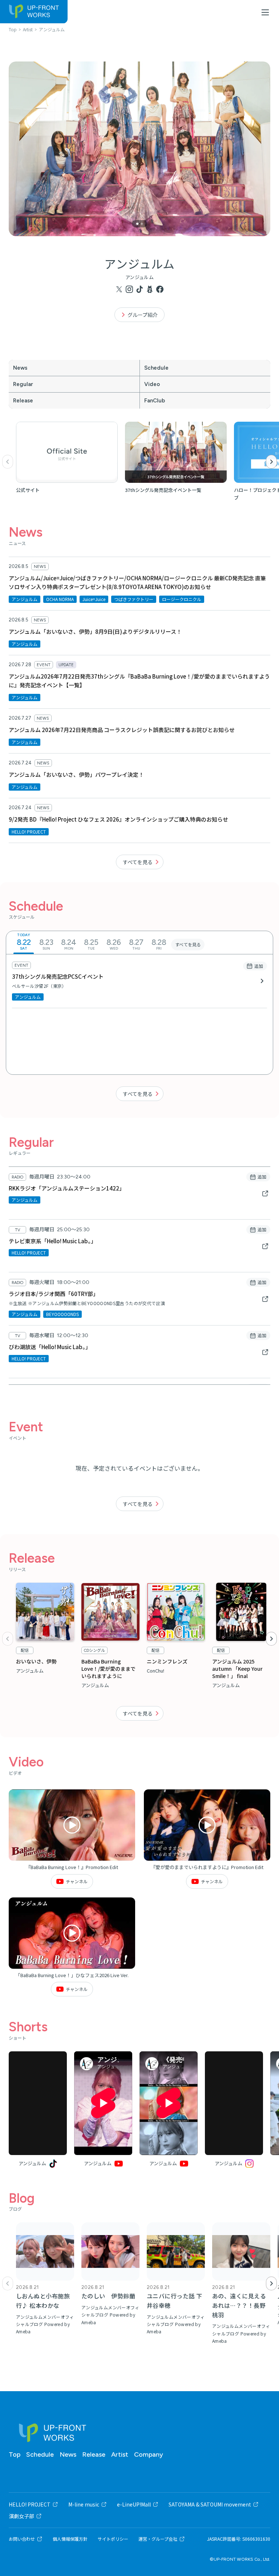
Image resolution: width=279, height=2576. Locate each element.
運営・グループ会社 (158, 2539)
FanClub (155, 401)
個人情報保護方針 (70, 2539)
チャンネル (77, 1881)
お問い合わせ (22, 2539)
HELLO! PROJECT (30, 2504)
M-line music (84, 2504)
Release (23, 401)
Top (15, 2454)
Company (149, 2454)
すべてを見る (138, 862)
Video (152, 384)
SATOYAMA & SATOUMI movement (210, 2504)
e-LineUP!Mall (134, 2504)
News (20, 368)
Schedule (156, 368)
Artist (120, 2454)
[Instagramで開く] (234, 2103)
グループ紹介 (143, 315)
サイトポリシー (113, 2539)
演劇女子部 (21, 2516)
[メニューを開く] (265, 12)
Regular (23, 384)
